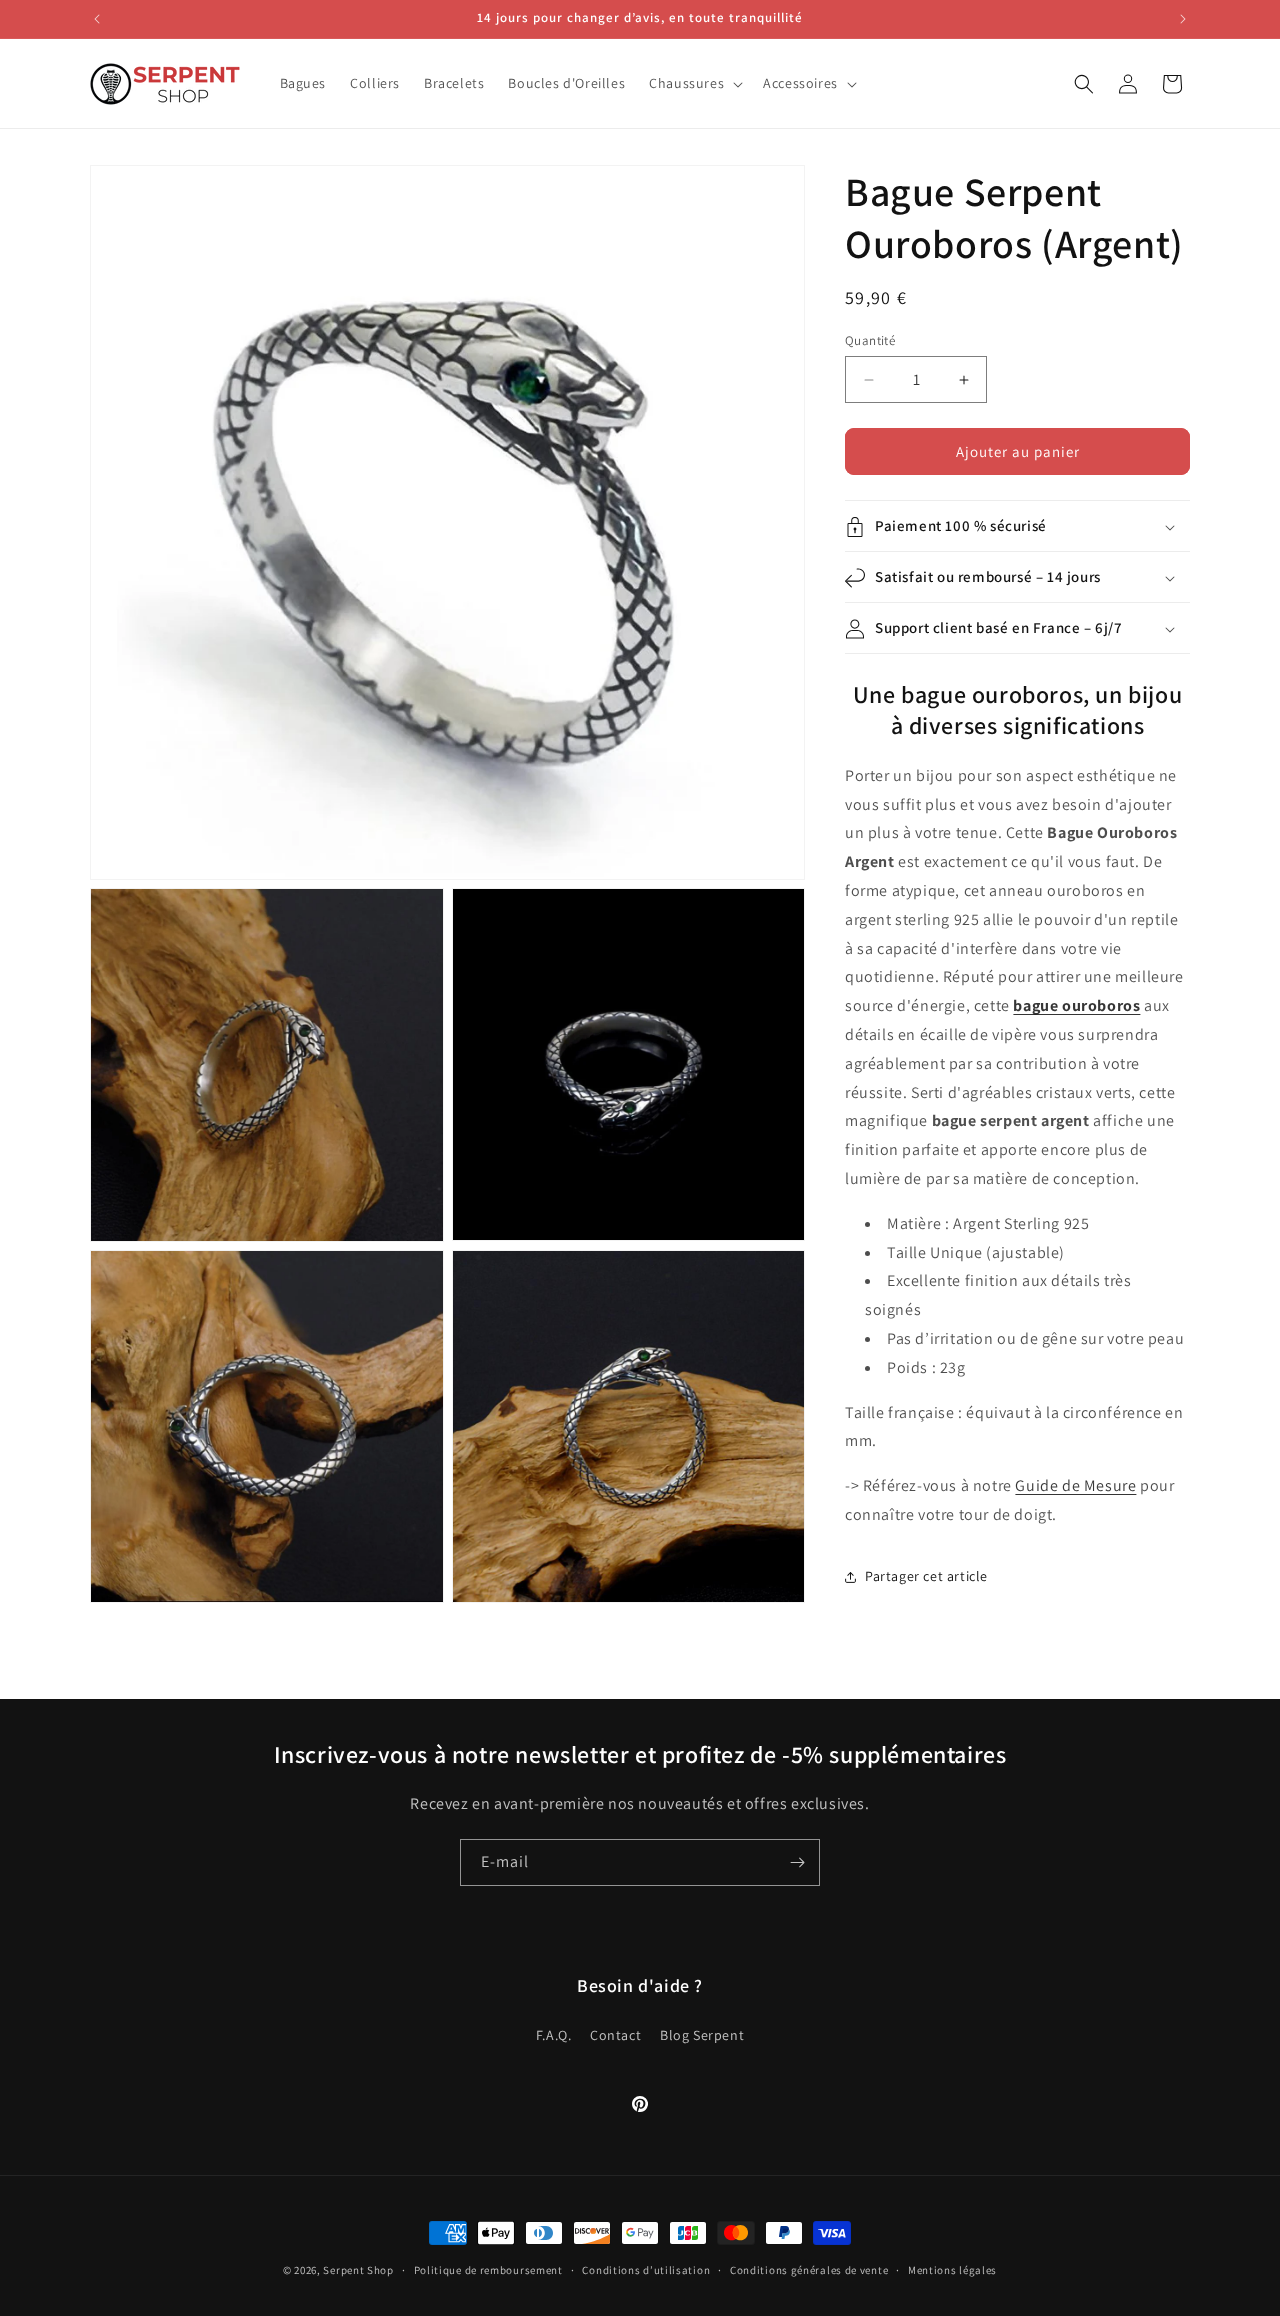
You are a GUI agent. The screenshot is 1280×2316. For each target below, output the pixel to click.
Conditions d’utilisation (646, 2269)
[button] (694, 83)
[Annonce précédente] (97, 19)
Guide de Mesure (1075, 1485)
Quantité (870, 340)
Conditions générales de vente (809, 2269)
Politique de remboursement (488, 2269)
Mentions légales (952, 2269)
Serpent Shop (358, 2270)
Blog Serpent (702, 2034)
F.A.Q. (554, 2034)
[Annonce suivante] (1183, 19)
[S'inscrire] (797, 1862)
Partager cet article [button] (926, 1576)
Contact (615, 2034)
